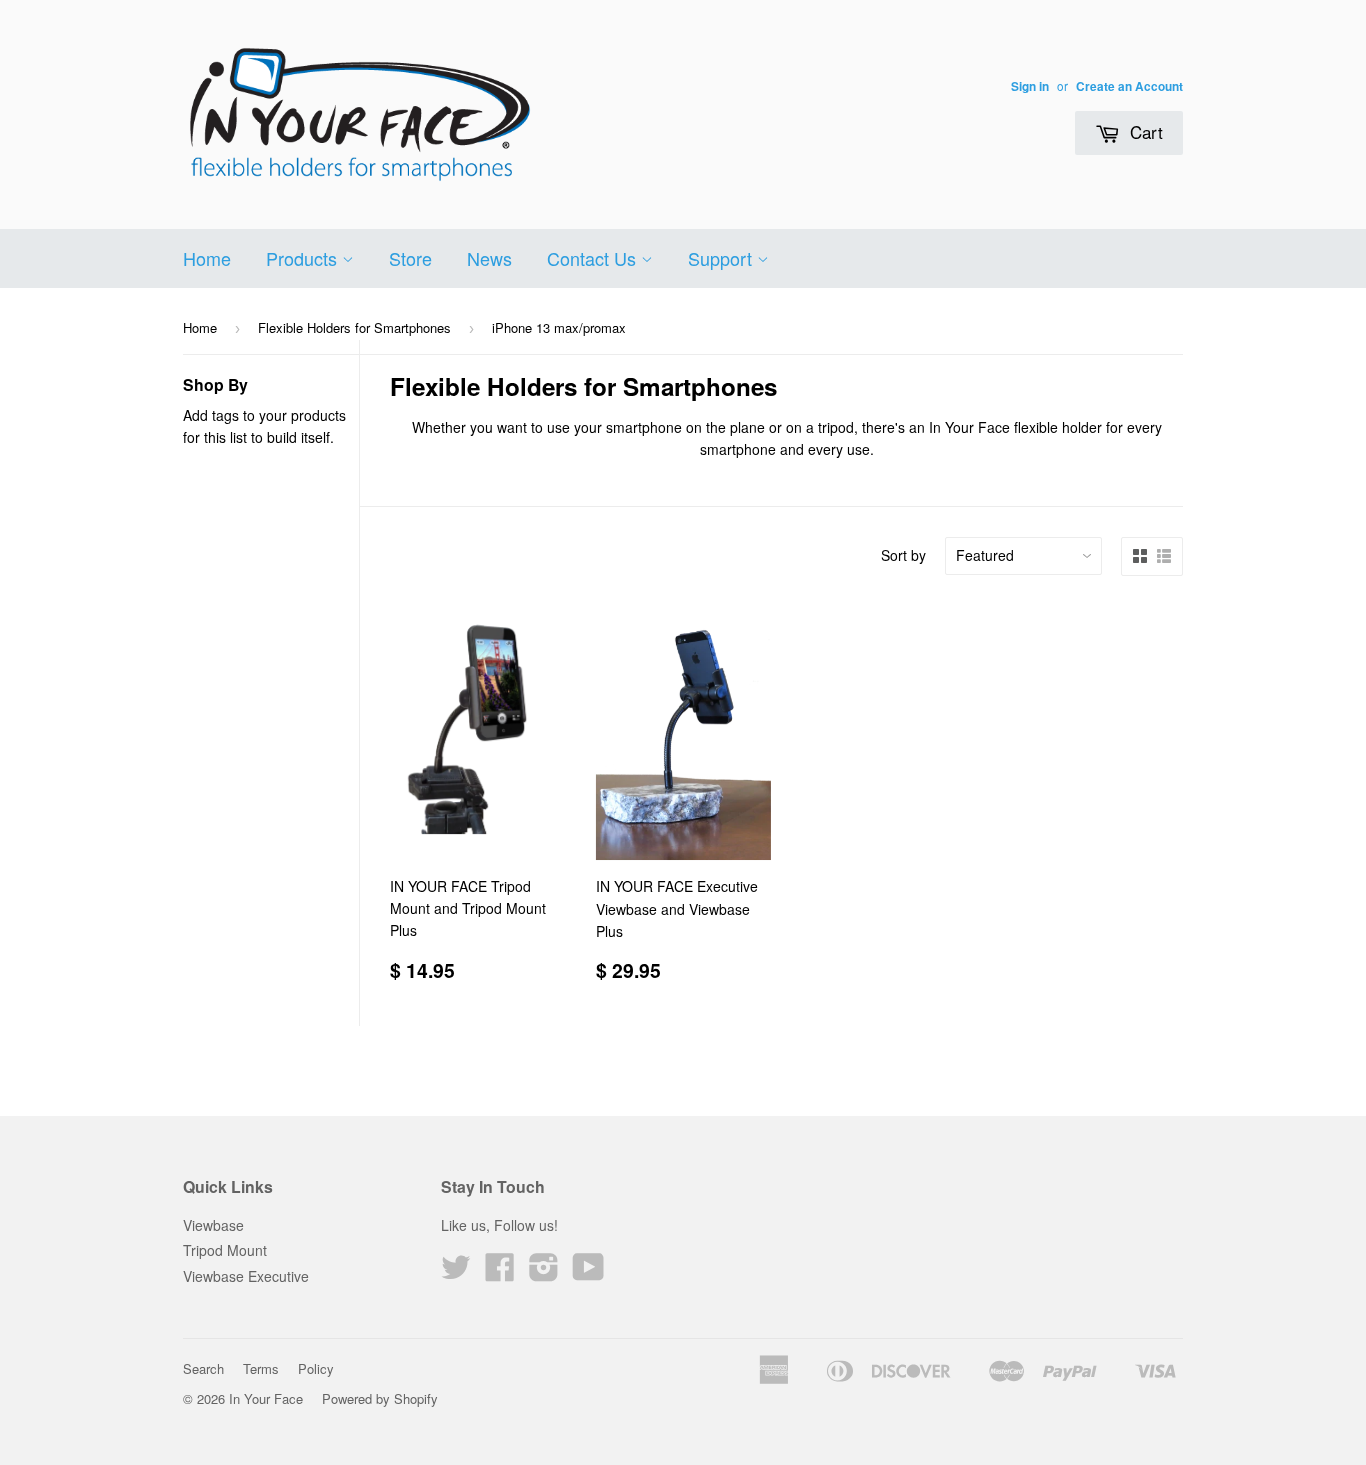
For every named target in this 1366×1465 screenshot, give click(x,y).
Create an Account (1129, 86)
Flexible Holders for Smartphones (354, 327)
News (489, 258)
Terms (261, 1368)
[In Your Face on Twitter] (456, 1273)
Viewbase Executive (246, 1276)
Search (203, 1368)
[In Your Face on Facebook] (500, 1273)
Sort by (903, 555)
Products (304, 258)
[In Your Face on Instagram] (544, 1273)
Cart (1144, 131)
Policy (316, 1368)
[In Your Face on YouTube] (588, 1273)
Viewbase (213, 1225)
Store (410, 258)
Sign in (1030, 86)
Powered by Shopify (380, 1398)
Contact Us (594, 258)
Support (722, 258)
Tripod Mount (225, 1250)
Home (207, 258)
